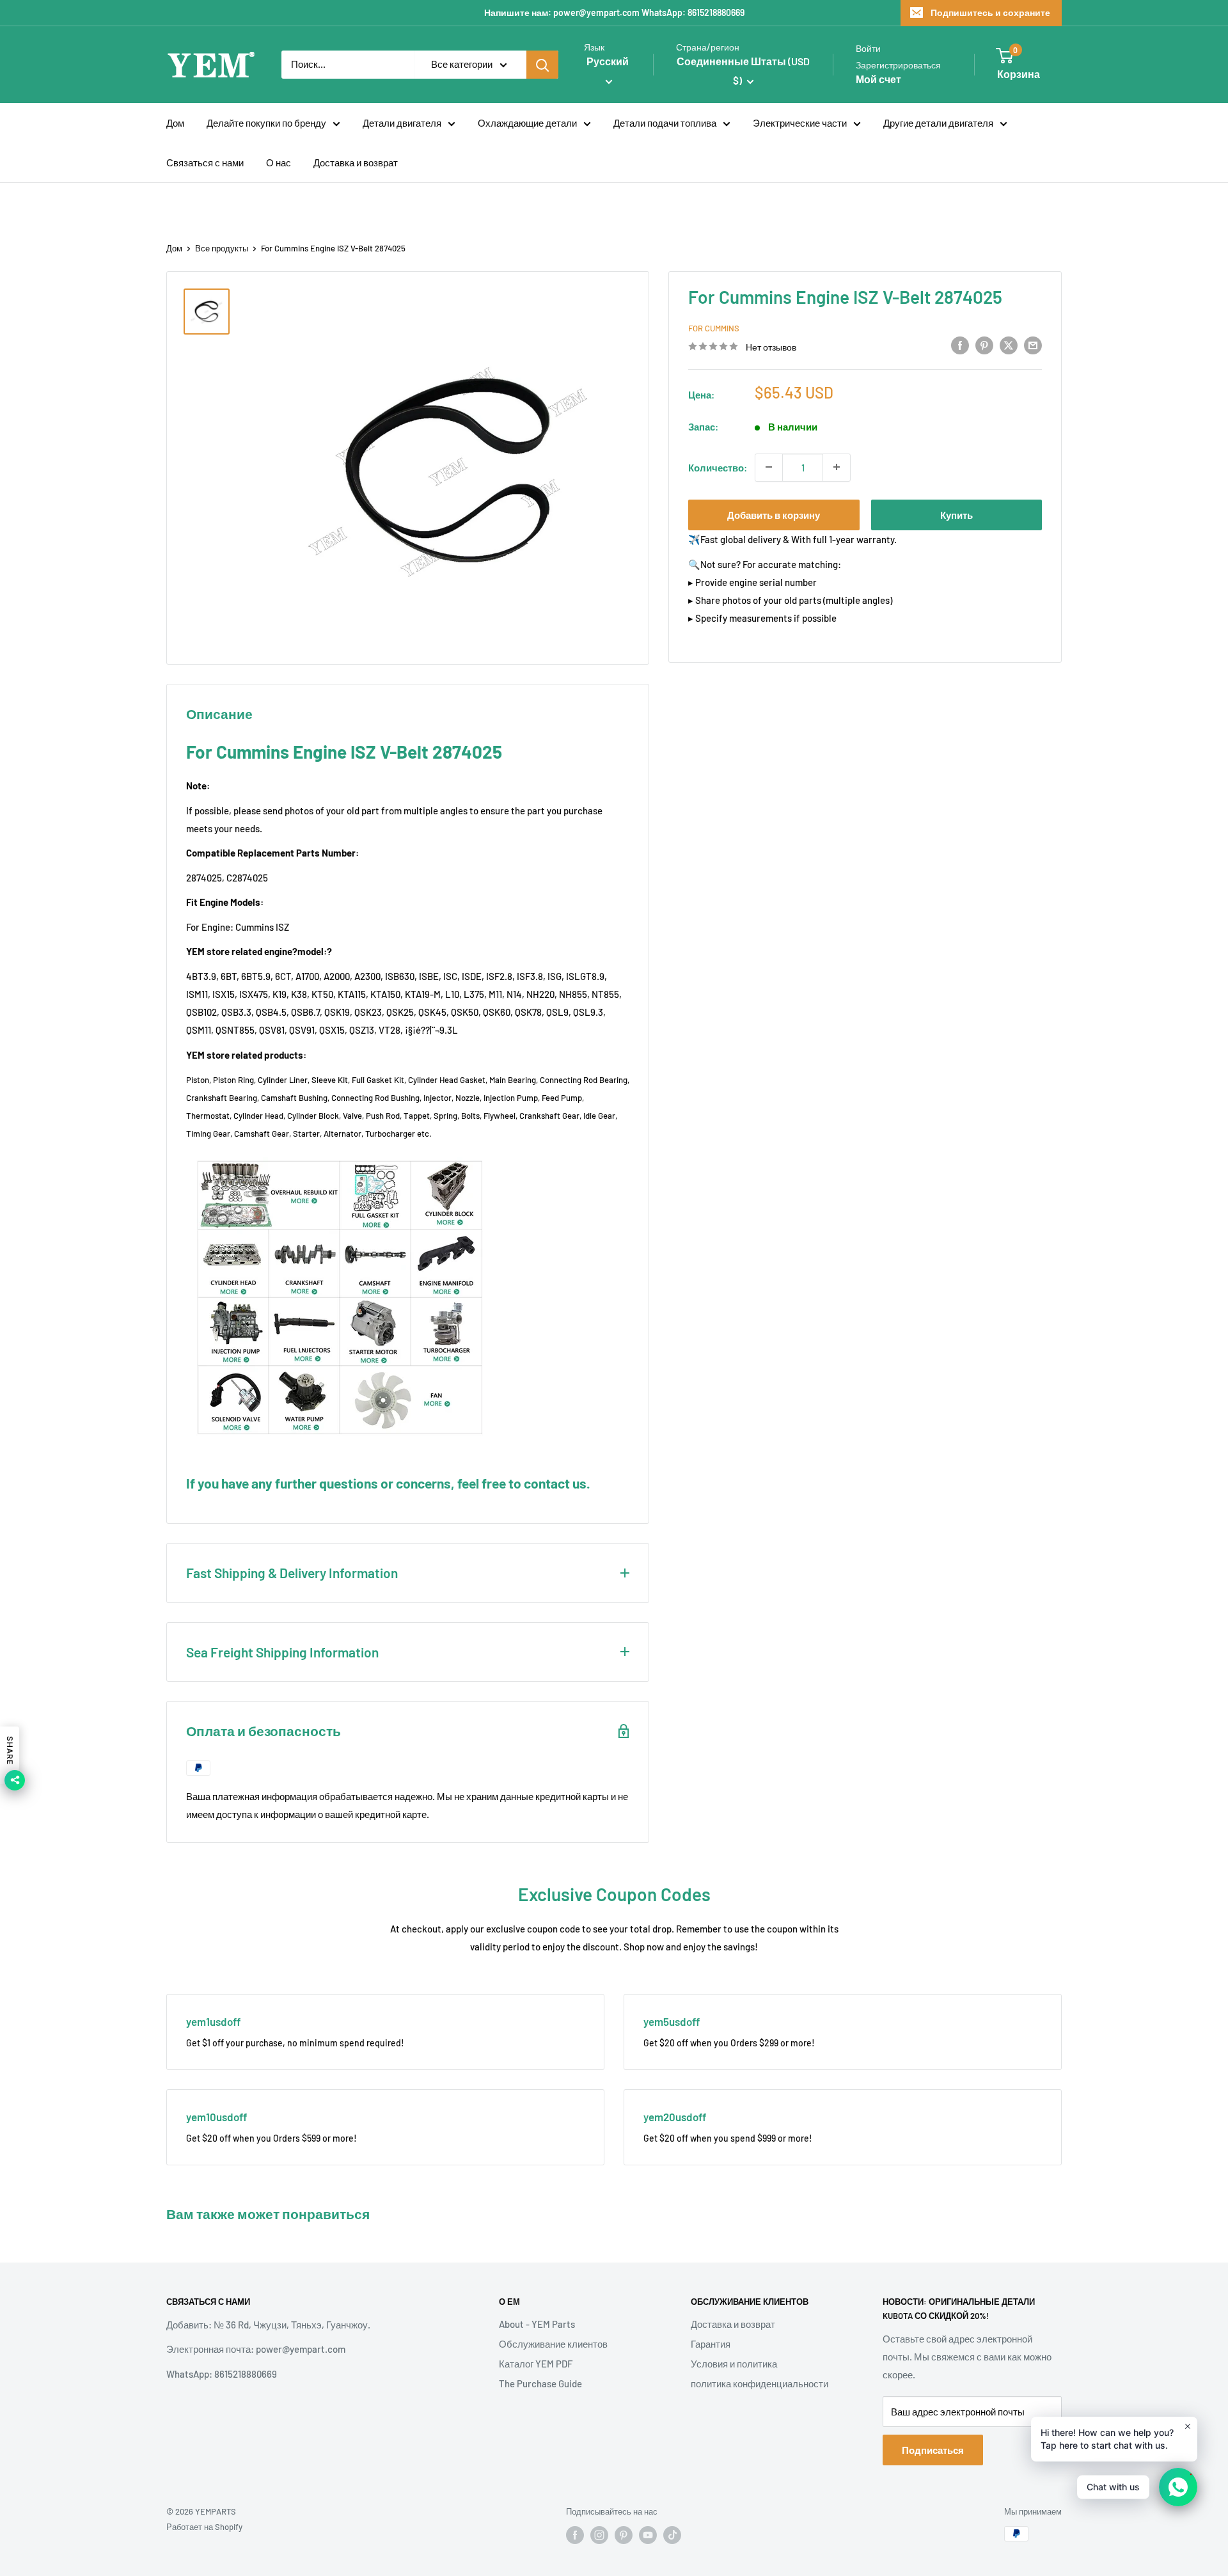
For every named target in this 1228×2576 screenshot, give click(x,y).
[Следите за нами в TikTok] (672, 2535)
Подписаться (933, 2450)
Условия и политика (734, 2364)
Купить (956, 514)
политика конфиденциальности (760, 2383)
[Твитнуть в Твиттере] (1009, 345)
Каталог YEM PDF (536, 2364)
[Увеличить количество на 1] (837, 467)
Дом (175, 123)
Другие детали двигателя (938, 123)
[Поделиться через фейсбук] (960, 345)
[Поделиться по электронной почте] (1033, 345)
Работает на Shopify (204, 2527)
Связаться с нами (205, 162)
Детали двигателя (402, 123)
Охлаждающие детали (527, 123)
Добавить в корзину (774, 514)
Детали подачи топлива (665, 123)
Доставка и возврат (356, 162)
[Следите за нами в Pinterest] (624, 2535)
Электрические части (800, 123)
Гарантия (711, 2344)
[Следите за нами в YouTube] (648, 2535)
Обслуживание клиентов (553, 2344)
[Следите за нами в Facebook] (575, 2535)
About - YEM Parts (537, 2324)
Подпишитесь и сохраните (990, 12)
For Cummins (714, 328)
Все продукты (222, 248)
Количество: (718, 467)
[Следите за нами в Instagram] (599, 2535)
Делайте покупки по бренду (266, 123)
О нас (279, 162)
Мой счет (878, 79)
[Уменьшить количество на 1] (769, 467)
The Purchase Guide (540, 2383)
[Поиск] (542, 65)
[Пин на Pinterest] (984, 345)
